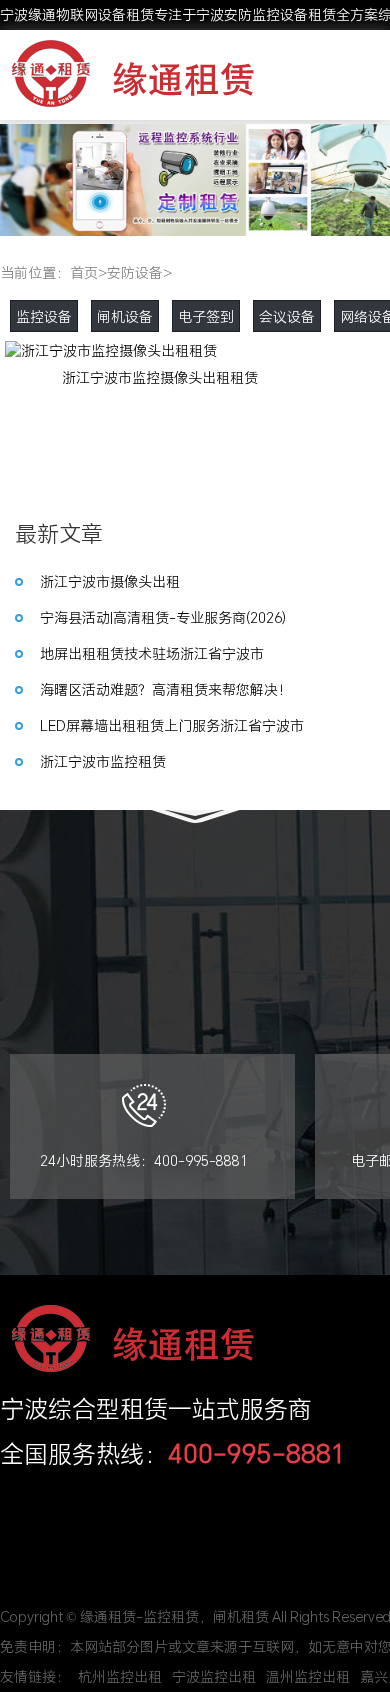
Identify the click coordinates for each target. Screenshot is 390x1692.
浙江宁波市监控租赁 (103, 761)
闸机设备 (125, 316)
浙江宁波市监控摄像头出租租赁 (160, 377)
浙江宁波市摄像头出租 (110, 581)
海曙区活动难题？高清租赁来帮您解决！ (166, 689)
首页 (84, 272)
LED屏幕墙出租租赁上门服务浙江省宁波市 (172, 725)
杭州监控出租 (120, 1676)
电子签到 (206, 316)
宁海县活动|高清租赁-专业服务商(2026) (163, 617)
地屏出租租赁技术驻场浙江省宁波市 (152, 653)
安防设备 (135, 272)
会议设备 (287, 316)
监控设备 (44, 316)
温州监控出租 (308, 1676)
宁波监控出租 (214, 1676)
